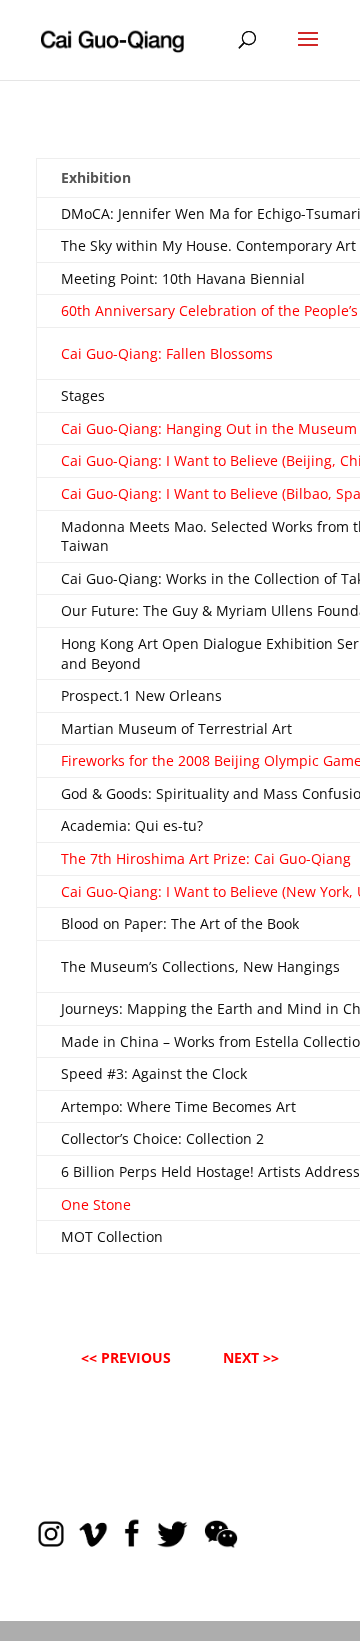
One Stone (96, 1204)
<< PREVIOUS (126, 1357)
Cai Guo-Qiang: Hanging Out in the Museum (209, 428)
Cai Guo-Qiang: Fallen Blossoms (167, 353)
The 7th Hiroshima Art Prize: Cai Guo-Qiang (206, 858)
